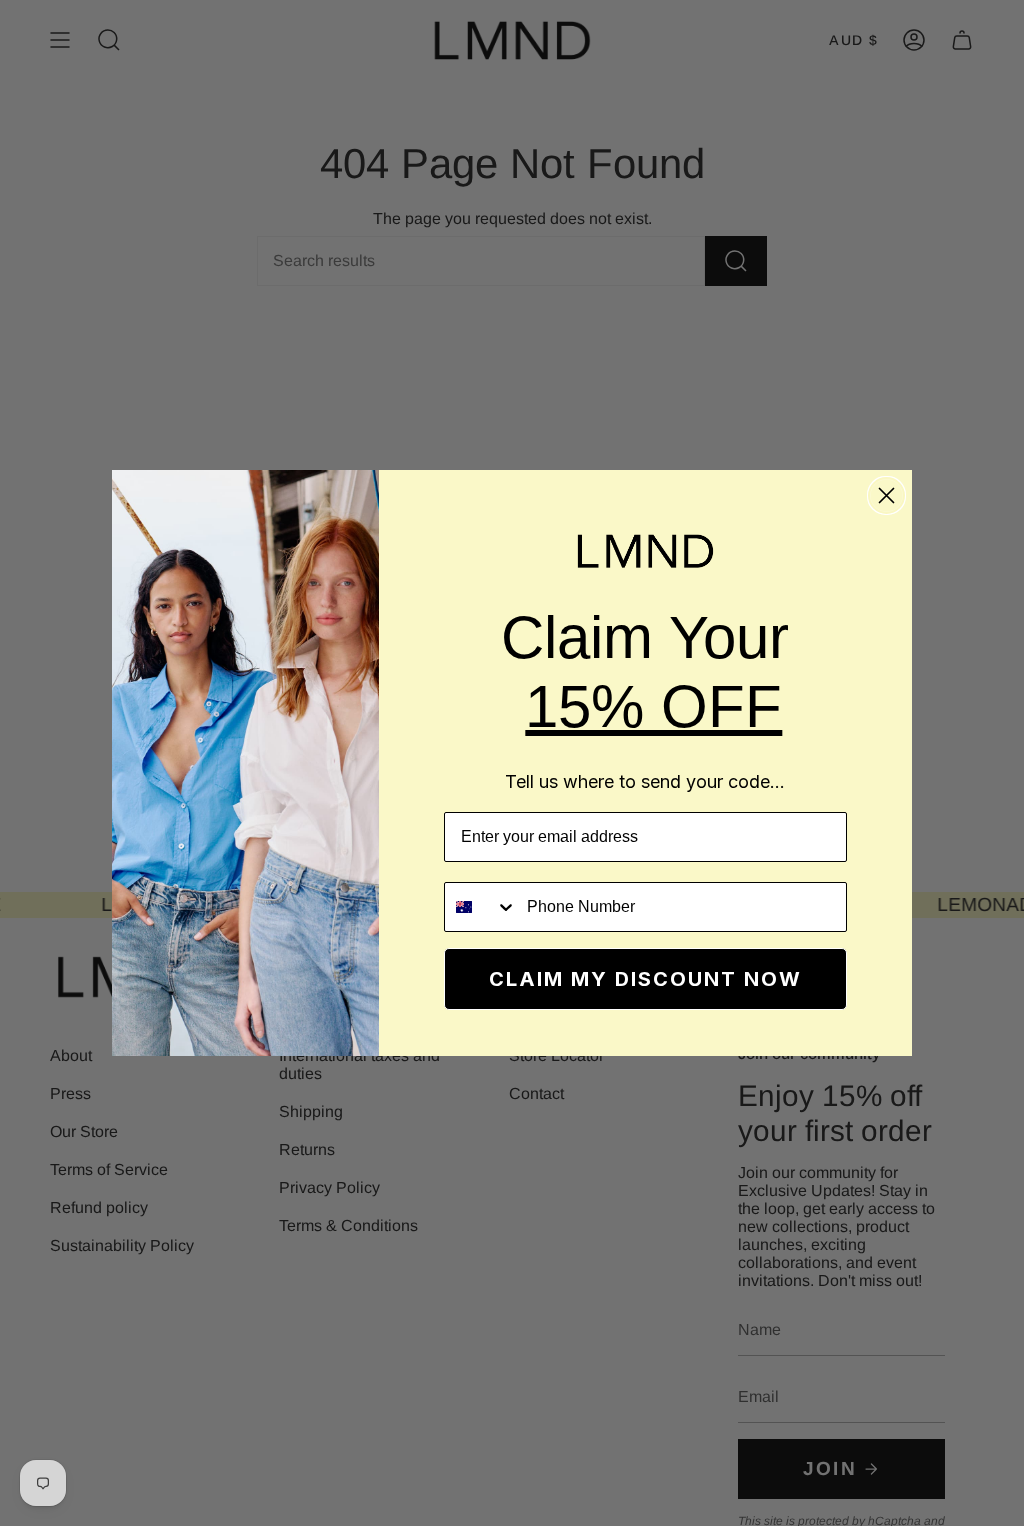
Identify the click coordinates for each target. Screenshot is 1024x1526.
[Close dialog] (886, 495)
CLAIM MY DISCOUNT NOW (645, 979)
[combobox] (481, 907)
